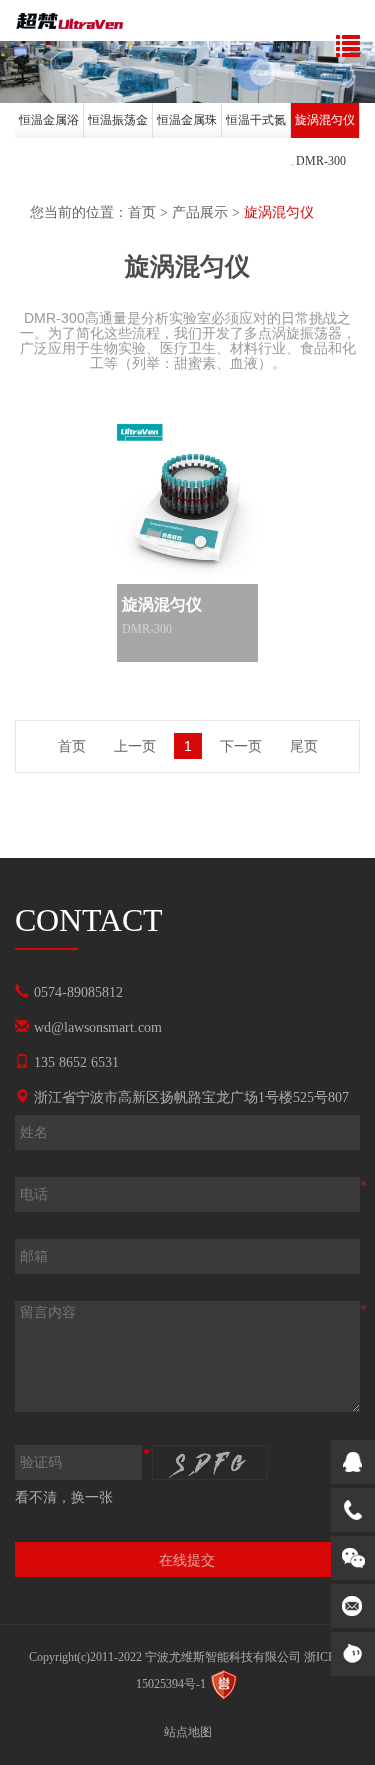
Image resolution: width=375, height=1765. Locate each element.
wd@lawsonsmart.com (98, 1027)
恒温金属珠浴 (187, 125)
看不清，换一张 (64, 1497)
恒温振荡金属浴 (118, 125)
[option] (49, 123)
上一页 (135, 746)
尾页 (304, 746)
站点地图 (188, 1732)
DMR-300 (321, 161)
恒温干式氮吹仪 (256, 125)
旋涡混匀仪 (325, 120)
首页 (142, 212)
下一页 (241, 746)
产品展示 (200, 212)
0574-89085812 (78, 992)
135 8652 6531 (76, 1062)
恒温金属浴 (49, 120)
